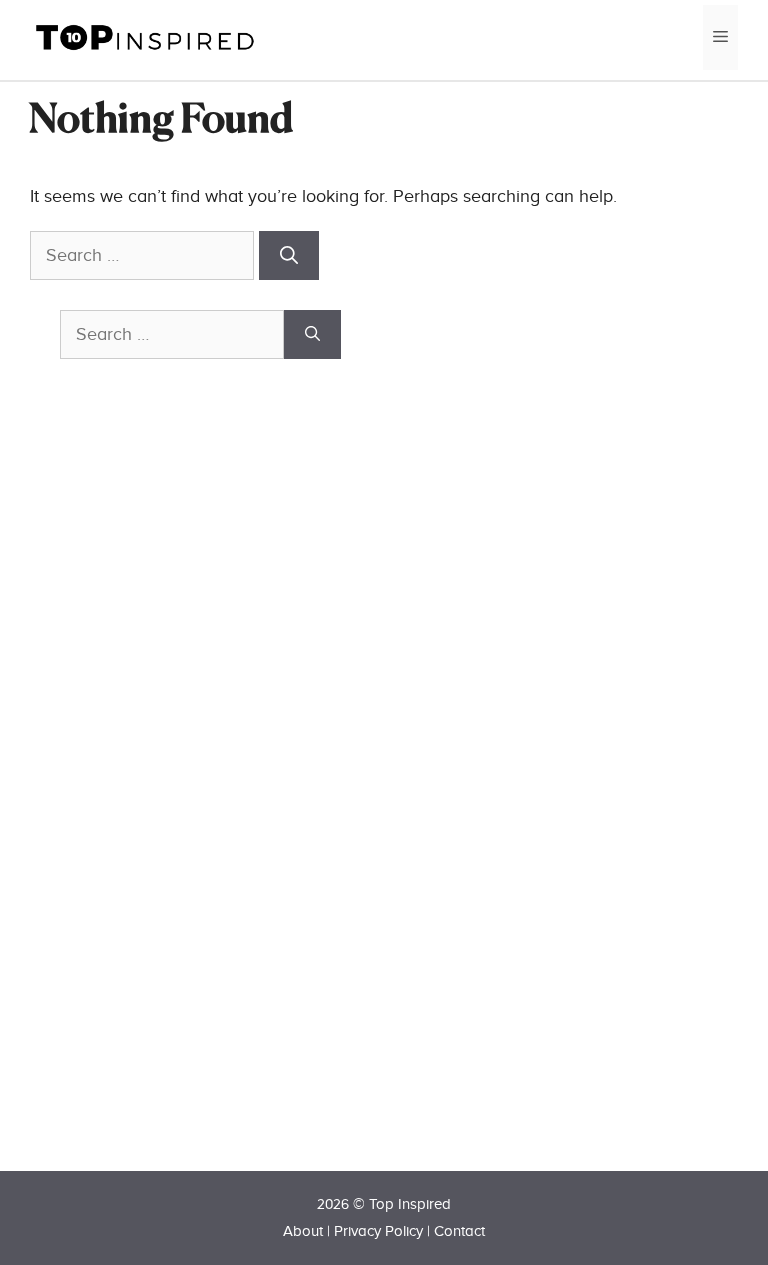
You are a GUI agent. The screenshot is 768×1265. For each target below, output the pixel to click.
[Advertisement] (210, 801)
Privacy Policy (378, 1231)
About (303, 1231)
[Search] (289, 255)
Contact (459, 1231)
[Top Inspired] (145, 36)
